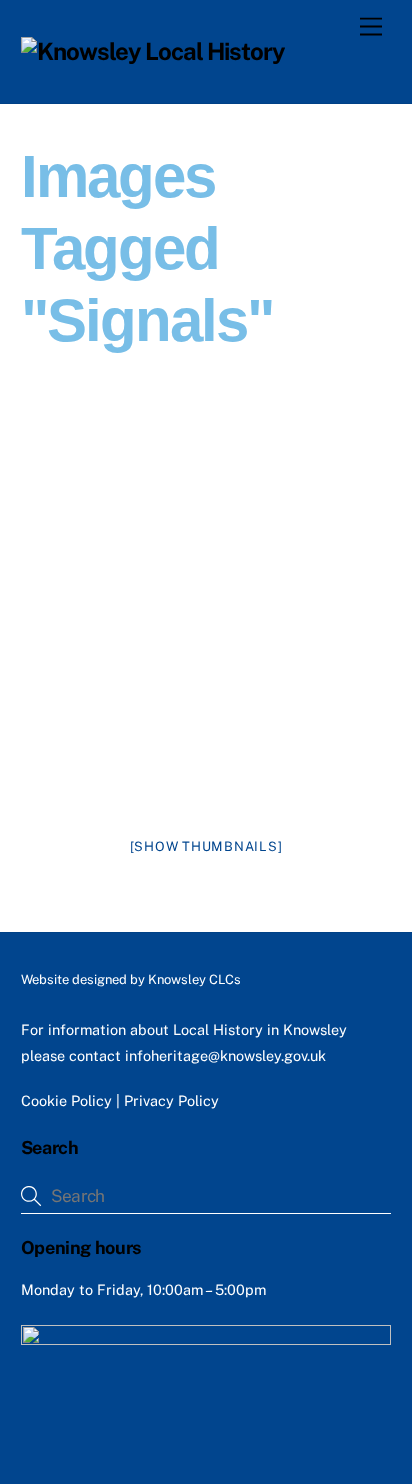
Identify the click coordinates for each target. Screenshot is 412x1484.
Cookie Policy (66, 1100)
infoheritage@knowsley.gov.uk (225, 1055)
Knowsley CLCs (194, 979)
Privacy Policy (171, 1100)
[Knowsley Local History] (153, 51)
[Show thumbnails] (206, 846)
